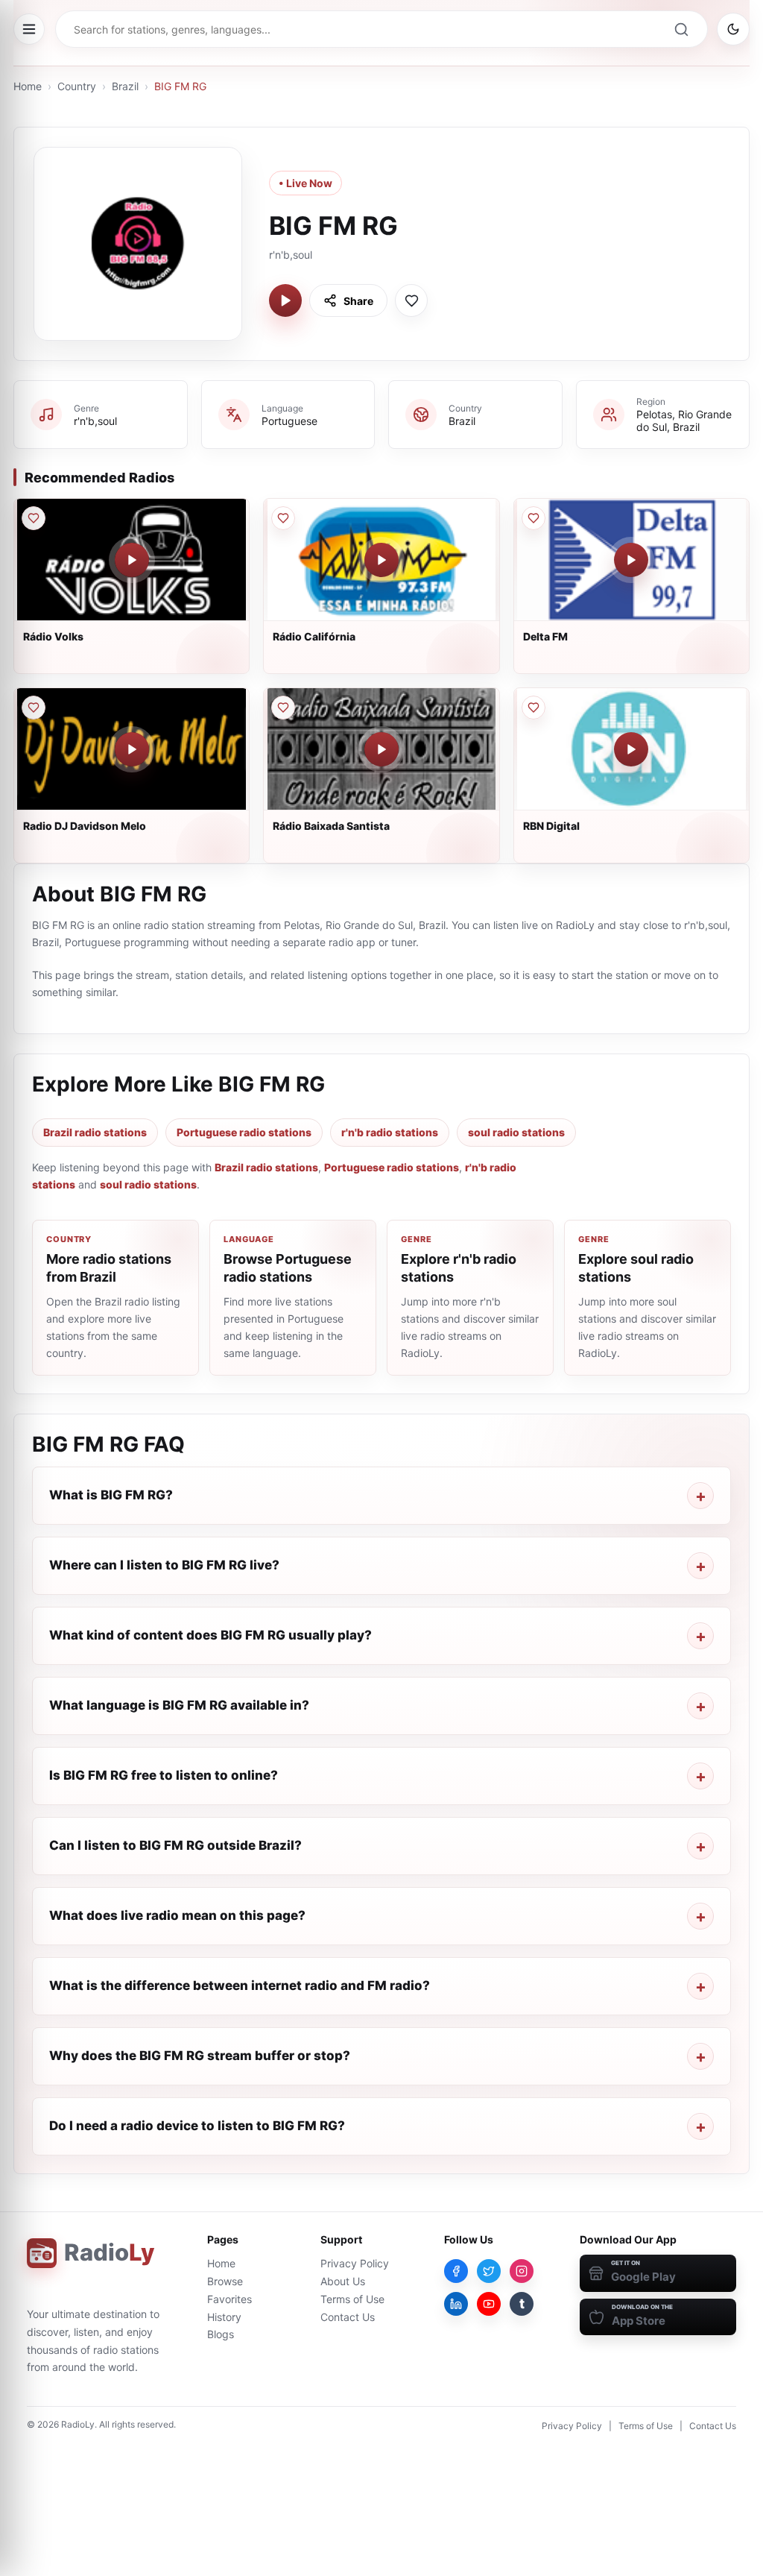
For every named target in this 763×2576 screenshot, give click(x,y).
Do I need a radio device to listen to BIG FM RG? (197, 2126)
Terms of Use (352, 2299)
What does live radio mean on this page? (177, 1915)
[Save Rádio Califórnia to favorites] (283, 518)
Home (28, 86)
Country (77, 86)
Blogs (221, 2334)
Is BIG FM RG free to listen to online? (164, 1775)
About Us (343, 2281)
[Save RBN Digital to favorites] (534, 708)
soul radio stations (516, 1132)
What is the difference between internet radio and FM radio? (240, 1985)
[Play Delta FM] (631, 560)
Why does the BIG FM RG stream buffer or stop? (200, 2056)
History (224, 2317)
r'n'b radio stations (390, 1132)
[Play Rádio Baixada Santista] (381, 749)
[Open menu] (29, 29)
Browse (225, 2281)
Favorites (229, 2299)
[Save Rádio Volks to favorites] (34, 518)
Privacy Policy (355, 2263)
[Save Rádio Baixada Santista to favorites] (283, 708)
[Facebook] (456, 2271)
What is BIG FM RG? (111, 1495)
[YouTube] (489, 2304)
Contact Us (348, 2317)
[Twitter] (489, 2271)
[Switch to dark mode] (733, 29)
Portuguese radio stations (244, 1132)
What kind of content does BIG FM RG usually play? (210, 1635)
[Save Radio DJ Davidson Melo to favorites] (34, 708)
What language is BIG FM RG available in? (179, 1705)
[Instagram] (522, 2271)
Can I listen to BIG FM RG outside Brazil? (175, 1845)
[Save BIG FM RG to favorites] (411, 300)
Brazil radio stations (95, 1132)
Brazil (125, 86)
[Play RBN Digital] (631, 749)
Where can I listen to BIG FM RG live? (164, 1565)
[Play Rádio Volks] (132, 560)
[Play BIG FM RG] (285, 300)
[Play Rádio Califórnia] (381, 560)
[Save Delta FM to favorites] (534, 518)
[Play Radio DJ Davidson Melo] (132, 749)
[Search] (681, 29)
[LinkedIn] (456, 2304)
